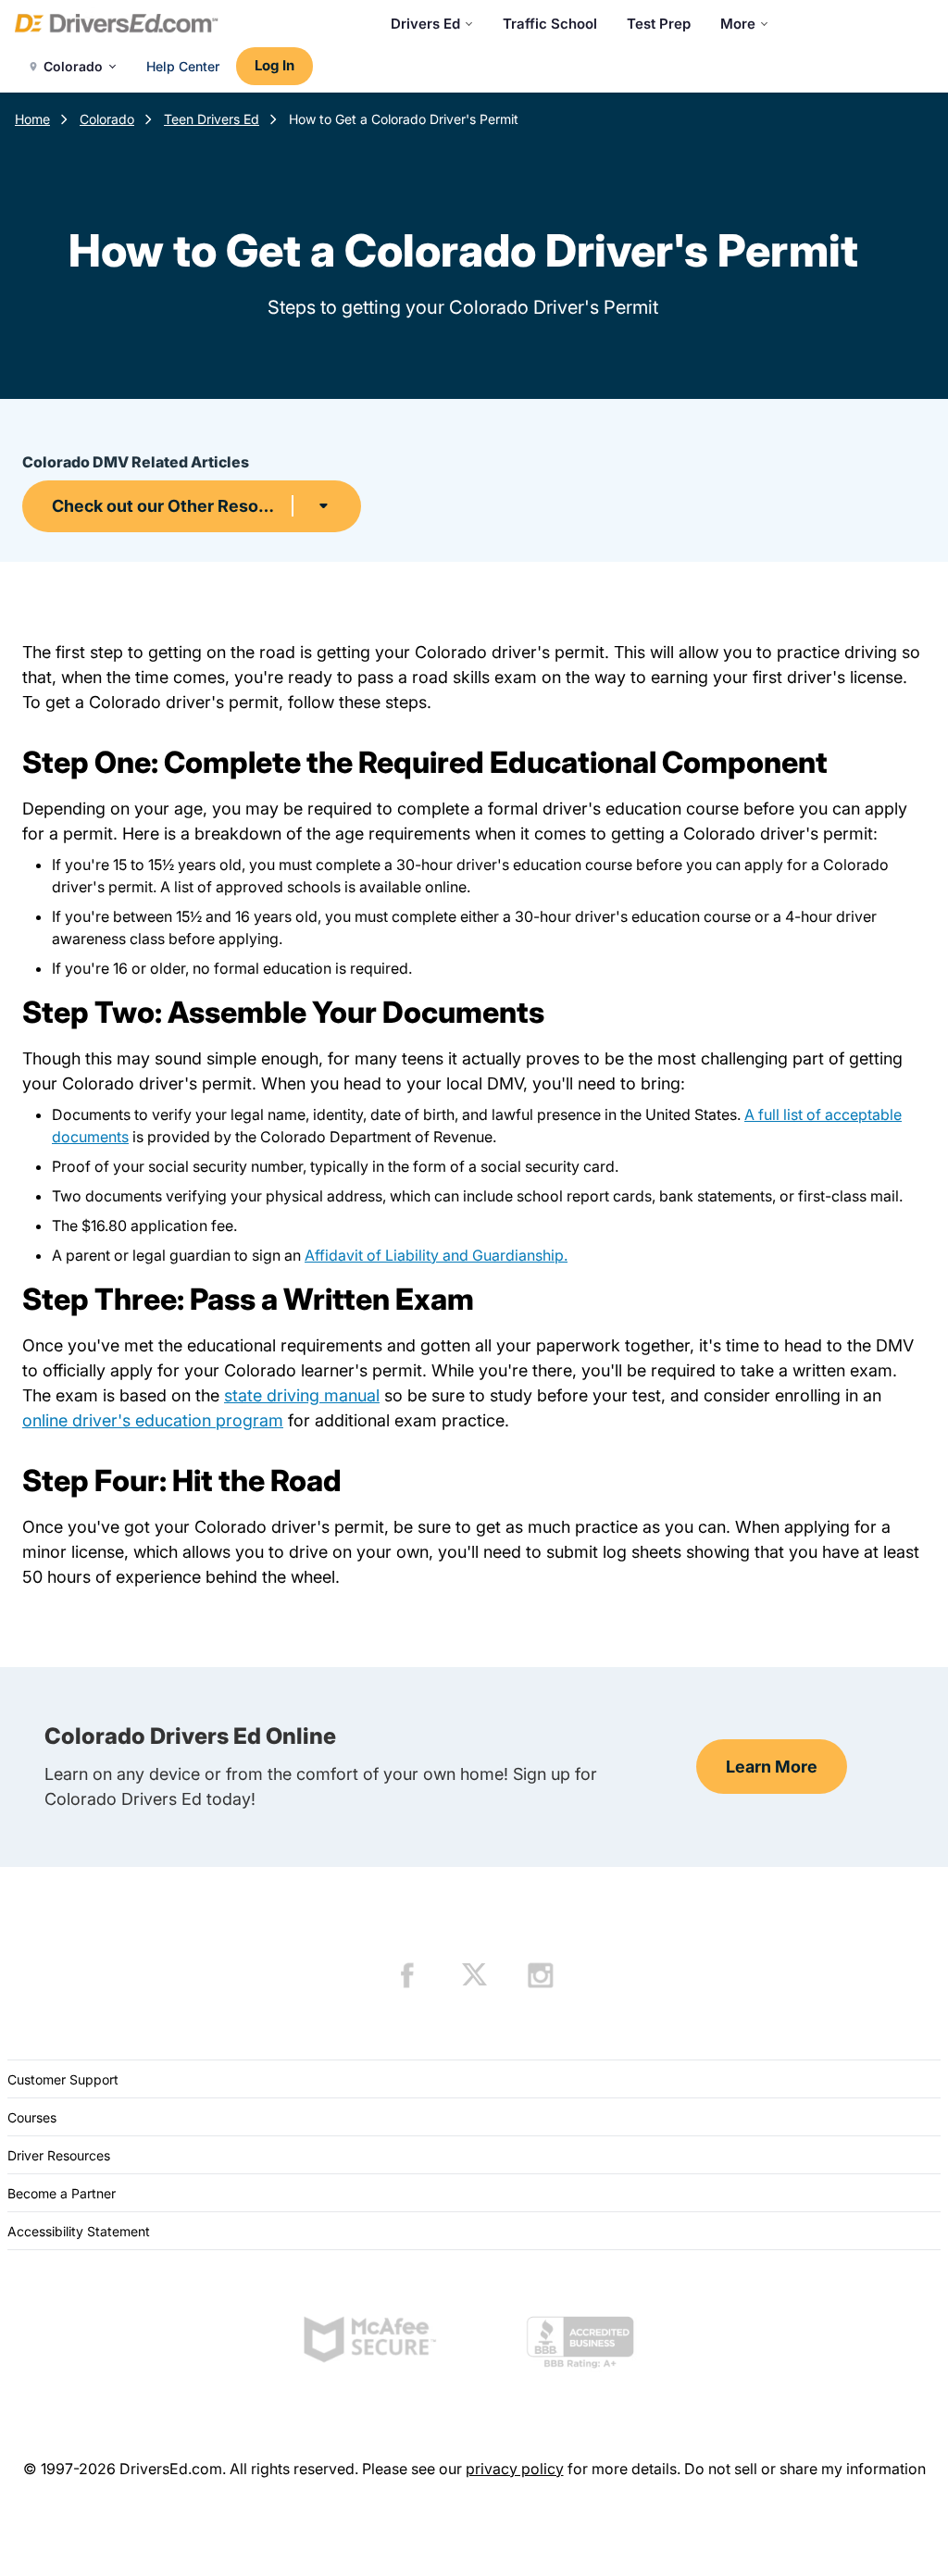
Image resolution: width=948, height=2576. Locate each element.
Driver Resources (59, 2155)
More (738, 24)
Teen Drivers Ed (212, 119)
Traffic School (550, 24)
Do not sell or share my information (805, 2469)
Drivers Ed (425, 24)
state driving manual (302, 1395)
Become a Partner (62, 2193)
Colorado (107, 119)
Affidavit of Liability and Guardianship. (436, 1255)
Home (32, 119)
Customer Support (63, 2079)
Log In (274, 65)
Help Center (183, 66)
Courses (32, 2117)
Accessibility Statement (79, 2231)
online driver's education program (153, 1420)
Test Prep (659, 24)
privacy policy (515, 2469)
